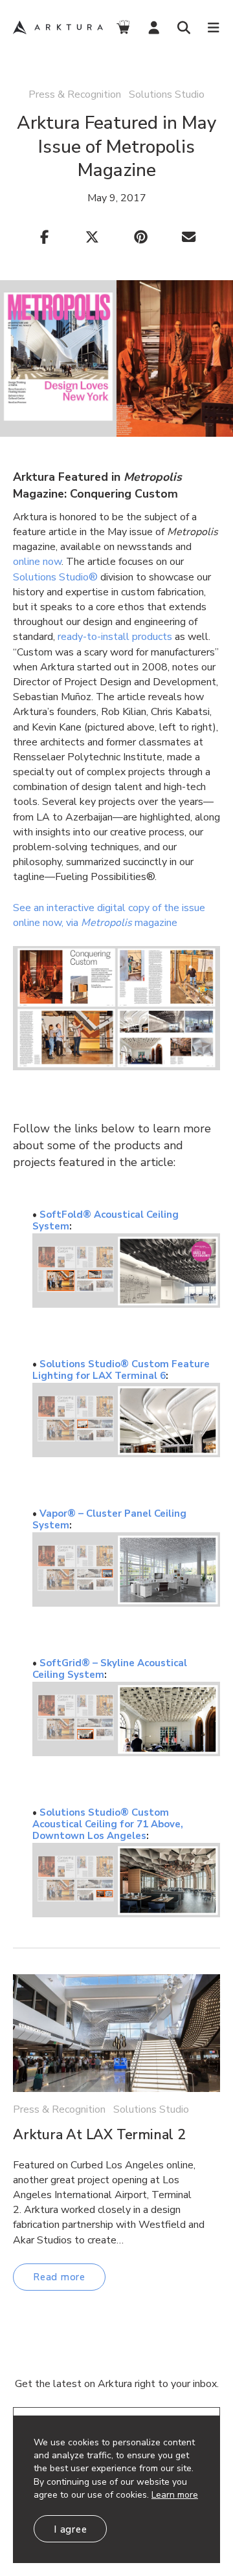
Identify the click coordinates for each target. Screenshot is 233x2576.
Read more (59, 2277)
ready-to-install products (115, 637)
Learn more (175, 2495)
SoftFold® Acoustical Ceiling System (105, 1220)
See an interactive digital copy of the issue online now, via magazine (109, 915)
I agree (70, 2529)
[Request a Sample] (123, 28)
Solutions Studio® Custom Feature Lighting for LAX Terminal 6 (121, 1370)
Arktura (60, 28)
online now (37, 562)
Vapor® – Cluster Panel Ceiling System (109, 1519)
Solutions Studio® (55, 577)
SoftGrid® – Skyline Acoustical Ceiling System (110, 1669)
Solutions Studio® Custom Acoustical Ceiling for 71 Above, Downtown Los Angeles (108, 1824)
